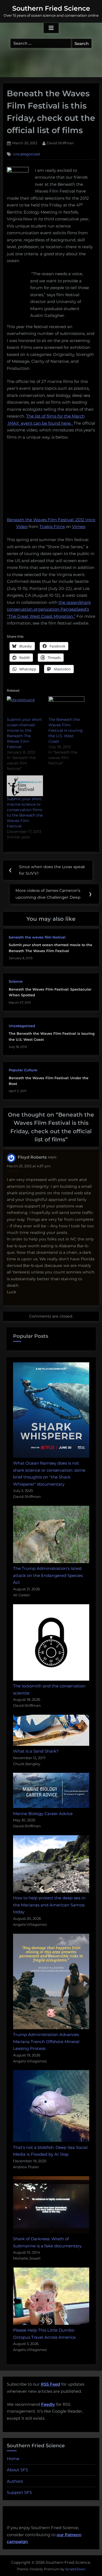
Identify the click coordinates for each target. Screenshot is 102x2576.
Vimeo (79, 527)
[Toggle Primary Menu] (51, 28)
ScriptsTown (75, 2569)
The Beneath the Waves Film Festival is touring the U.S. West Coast (66, 730)
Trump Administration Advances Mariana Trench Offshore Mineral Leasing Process (46, 2041)
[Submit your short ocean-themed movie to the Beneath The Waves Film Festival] (25, 707)
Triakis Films (52, 527)
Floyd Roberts (32, 1157)
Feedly (48, 2404)
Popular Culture (23, 1070)
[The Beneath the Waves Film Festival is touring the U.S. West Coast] (67, 707)
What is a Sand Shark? (36, 1751)
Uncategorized (26, 154)
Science (16, 981)
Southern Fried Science (51, 8)
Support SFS (19, 2492)
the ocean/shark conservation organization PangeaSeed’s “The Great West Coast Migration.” (49, 609)
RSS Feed (50, 2384)
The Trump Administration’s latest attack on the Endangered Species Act (48, 1575)
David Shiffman (60, 143)
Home (13, 2459)
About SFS (17, 2470)
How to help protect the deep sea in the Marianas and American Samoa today (49, 1905)
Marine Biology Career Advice (43, 1814)
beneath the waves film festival (37, 937)
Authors (15, 2481)
